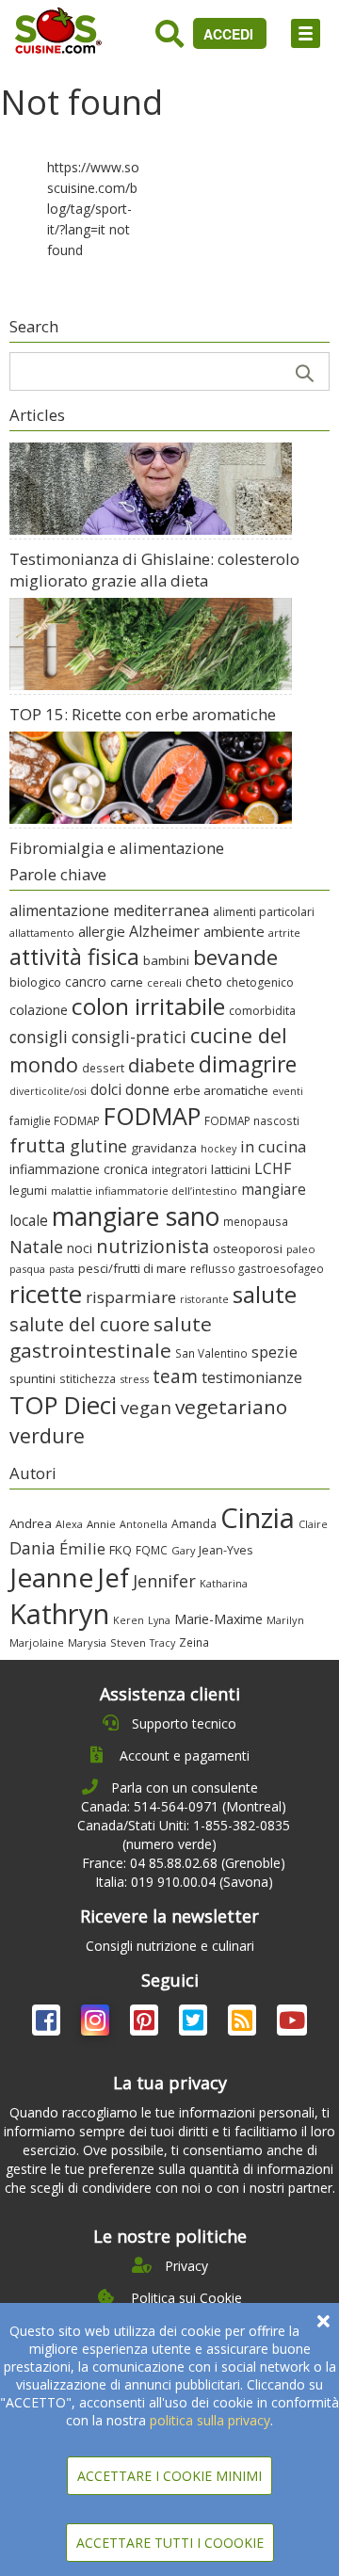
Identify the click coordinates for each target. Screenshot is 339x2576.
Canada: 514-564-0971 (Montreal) (184, 1806)
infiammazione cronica (79, 1169)
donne (147, 1089)
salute (265, 1294)
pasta (62, 1269)
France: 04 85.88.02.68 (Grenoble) (184, 1863)
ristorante (204, 1299)
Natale (36, 1247)
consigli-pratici (129, 1037)
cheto (204, 981)
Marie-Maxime (218, 1619)
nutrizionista (153, 1246)
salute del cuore (80, 1324)
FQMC (152, 1550)
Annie (101, 1524)
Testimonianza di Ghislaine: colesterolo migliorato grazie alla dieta (154, 570)
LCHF (273, 1168)
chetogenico (260, 982)
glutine (98, 1146)
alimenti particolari (264, 912)
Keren (129, 1620)
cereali (164, 982)
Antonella (144, 1524)
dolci (106, 1089)
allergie (102, 931)
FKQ (121, 1550)
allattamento (42, 933)
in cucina (273, 1146)
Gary (183, 1550)
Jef (113, 1578)
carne (127, 982)
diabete (161, 1065)
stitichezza (88, 1378)
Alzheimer (164, 931)
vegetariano (231, 1407)
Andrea (31, 1523)
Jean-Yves (226, 1550)
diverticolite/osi (48, 1091)
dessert (103, 1068)
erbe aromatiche (221, 1090)
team (175, 1376)
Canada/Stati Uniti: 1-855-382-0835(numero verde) (184, 1835)
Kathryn (59, 1614)
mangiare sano (136, 1216)
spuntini (32, 1378)
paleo (301, 1249)
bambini (166, 960)
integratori (179, 1169)
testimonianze (252, 1377)
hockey (218, 1149)
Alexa (69, 1524)
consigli (39, 1037)
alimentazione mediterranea (109, 910)
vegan (146, 1407)
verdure (47, 1435)
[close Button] (323, 2321)
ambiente (234, 931)
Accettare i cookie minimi (169, 2476)
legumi (28, 1190)
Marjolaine (37, 1642)
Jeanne (51, 1577)
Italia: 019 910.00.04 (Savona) (184, 1882)
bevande (235, 957)
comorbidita (262, 1011)
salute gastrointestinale (111, 1337)
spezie (274, 1352)
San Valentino (211, 1353)
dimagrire (248, 1064)
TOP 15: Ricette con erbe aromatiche (143, 714)
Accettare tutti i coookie (170, 2543)
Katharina (224, 1583)
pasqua (27, 1269)
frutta (38, 1145)
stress (134, 1379)
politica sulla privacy (210, 2420)
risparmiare (131, 1297)
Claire (313, 1524)
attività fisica (74, 957)
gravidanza (164, 1148)
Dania (32, 1548)
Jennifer (164, 1581)
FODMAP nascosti (252, 1120)
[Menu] (306, 33)
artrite (284, 933)
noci (80, 1248)
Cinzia (258, 1518)
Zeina (194, 1642)
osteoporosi (248, 1248)
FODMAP (152, 1116)
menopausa (256, 1221)
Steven (128, 1642)
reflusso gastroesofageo (257, 1268)
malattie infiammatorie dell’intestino (144, 1191)
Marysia (87, 1642)
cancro (86, 982)
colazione (39, 1010)
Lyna (159, 1620)
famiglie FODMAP (55, 1120)
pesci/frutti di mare (132, 1268)
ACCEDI (230, 34)
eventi (288, 1091)
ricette (46, 1294)
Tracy (162, 1643)
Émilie (82, 1548)
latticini (231, 1169)
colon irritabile (148, 1006)
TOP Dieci (63, 1405)
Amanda (194, 1524)
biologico (35, 982)
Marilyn (285, 1620)
